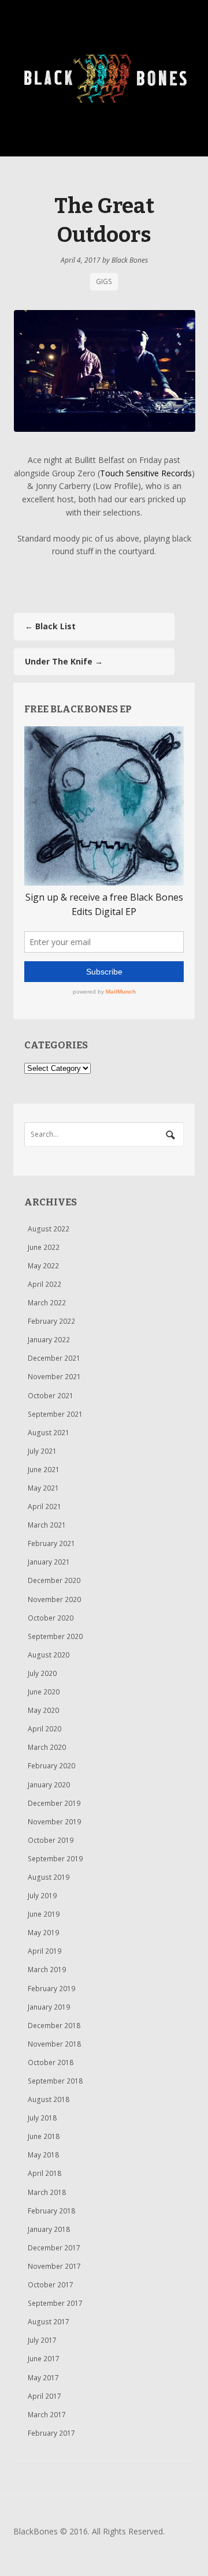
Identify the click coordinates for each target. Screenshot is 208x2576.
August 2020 (49, 1655)
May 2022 (43, 1266)
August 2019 (49, 1877)
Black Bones (130, 260)
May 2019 (43, 1933)
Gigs (104, 282)
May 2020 (43, 1710)
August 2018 (49, 2099)
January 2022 (49, 1340)
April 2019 (44, 1951)
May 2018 (43, 2155)
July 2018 (42, 2118)
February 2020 (51, 1766)
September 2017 (55, 2303)
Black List (50, 626)
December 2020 (54, 1580)
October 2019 (51, 1840)
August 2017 (49, 2322)
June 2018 (44, 2136)
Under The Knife (64, 661)
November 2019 (54, 1822)
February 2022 (51, 1321)
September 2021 (55, 1414)
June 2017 (44, 2359)
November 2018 (54, 2044)
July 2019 (42, 1896)
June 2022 (44, 1247)
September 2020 (55, 1636)
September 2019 (55, 1859)
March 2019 (47, 1970)
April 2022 (44, 1284)
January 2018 (49, 2229)
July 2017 (42, 2340)
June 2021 (44, 1470)
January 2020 (49, 1785)
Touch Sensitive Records (146, 473)
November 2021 (54, 1377)
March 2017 (47, 2415)
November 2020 (54, 1599)
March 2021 (47, 1525)
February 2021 (51, 1543)
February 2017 (51, 2433)
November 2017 (54, 2266)
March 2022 (47, 1303)
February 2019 (51, 1989)
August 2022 (49, 1229)
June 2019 (44, 1914)
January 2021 (49, 1562)
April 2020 (44, 1729)
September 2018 (55, 2081)
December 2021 (54, 1358)
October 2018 (51, 2062)
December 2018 (54, 2026)
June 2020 (44, 1692)
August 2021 (49, 1433)
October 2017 (51, 2285)
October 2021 (51, 1396)
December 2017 (54, 2248)
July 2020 (42, 1673)
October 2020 (51, 1618)
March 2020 (47, 1747)
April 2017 (44, 2396)
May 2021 (43, 1488)
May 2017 (43, 2378)
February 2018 (51, 2211)
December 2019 (54, 1803)
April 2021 (44, 1507)
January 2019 (49, 2007)
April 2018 (44, 2173)
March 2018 (47, 2192)
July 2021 (42, 1451)
